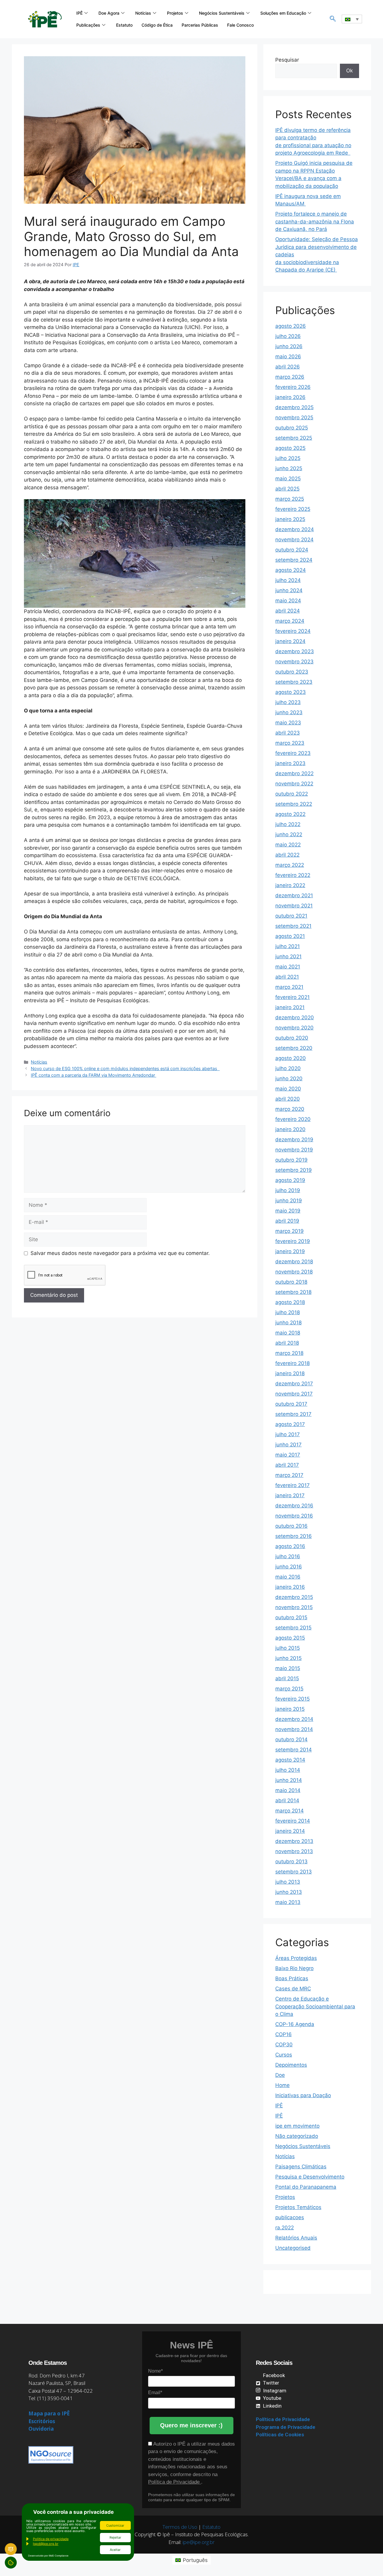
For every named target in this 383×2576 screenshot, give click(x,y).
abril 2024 (288, 611)
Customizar (115, 2525)
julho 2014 (288, 1770)
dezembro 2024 (295, 529)
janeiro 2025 (290, 519)
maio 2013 (288, 1902)
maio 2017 (288, 1455)
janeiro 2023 (290, 763)
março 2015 (289, 1689)
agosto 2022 (290, 814)
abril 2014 (287, 1800)
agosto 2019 (290, 1180)
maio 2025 (288, 479)
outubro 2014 (291, 1739)
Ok (349, 71)
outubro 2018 (291, 1282)
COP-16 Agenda (295, 2024)
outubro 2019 (291, 1160)
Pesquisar (287, 60)
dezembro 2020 (295, 1017)
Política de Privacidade (175, 2482)
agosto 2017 (290, 1424)
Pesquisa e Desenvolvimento (310, 2177)
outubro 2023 (292, 672)
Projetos (175, 13)
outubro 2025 (292, 428)
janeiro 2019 (290, 1251)
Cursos (284, 2055)
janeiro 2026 (290, 397)
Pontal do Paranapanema (306, 2187)
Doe (280, 2075)
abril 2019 (287, 1221)
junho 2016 (289, 1567)
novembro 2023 (294, 662)
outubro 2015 (291, 1617)
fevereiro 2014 (293, 1821)
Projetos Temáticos (298, 2207)
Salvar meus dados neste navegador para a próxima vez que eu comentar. (120, 1253)
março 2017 (289, 1475)
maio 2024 (288, 601)
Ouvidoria (41, 2429)
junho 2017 (288, 1445)
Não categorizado (297, 2136)
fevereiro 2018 (292, 1363)
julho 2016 (288, 1556)
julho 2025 (288, 458)
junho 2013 (289, 1892)
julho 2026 (288, 336)
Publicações (88, 25)
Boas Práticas (292, 1978)
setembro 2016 (294, 1536)
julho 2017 (288, 1434)
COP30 (284, 2045)
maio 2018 (288, 1333)
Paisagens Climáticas (301, 2167)
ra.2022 (285, 2228)
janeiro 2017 (290, 1495)
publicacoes (290, 2217)
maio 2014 (288, 1790)
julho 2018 (288, 1312)
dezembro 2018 (294, 1262)
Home (282, 2085)
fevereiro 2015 (292, 1699)
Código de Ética (157, 25)
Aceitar (115, 2550)
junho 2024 (289, 590)
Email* (155, 2393)
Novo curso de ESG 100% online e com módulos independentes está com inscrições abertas (125, 1068)
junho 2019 (289, 1201)
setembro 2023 (294, 682)
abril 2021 (287, 977)
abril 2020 (288, 1099)
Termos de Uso (180, 2527)
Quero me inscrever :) (191, 2425)
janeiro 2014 (290, 1831)
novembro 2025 (294, 418)
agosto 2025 (290, 448)
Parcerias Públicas (200, 25)
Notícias (143, 13)
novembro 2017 (294, 1394)
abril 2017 (287, 1465)
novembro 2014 (294, 1729)
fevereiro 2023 (293, 753)
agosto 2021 (290, 936)
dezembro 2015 (294, 1597)
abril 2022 (287, 855)
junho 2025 (289, 468)
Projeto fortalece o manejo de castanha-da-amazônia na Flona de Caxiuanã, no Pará (315, 221)
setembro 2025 (294, 438)
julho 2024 (288, 580)
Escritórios (42, 2421)
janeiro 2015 (290, 1709)
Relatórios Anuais (296, 2238)
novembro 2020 (294, 1028)
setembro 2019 (294, 1170)
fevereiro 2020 (293, 1119)
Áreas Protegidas (296, 1958)
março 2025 (290, 499)
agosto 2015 (290, 1638)
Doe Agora (109, 13)
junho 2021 (288, 956)
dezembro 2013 (294, 1841)
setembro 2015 (293, 1628)
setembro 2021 (293, 926)
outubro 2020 (292, 1038)
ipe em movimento (297, 2126)
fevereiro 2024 (293, 631)
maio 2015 (288, 1668)
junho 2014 (289, 1780)
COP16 (284, 2034)
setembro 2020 (294, 1048)
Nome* (155, 2371)
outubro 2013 (291, 1861)
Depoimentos (291, 2065)
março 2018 (289, 1353)
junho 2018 (288, 1323)
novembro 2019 (294, 1150)
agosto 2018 (290, 1302)
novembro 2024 (294, 540)
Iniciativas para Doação (303, 2095)
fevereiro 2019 (293, 1241)
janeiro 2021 (290, 1007)
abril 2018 (287, 1343)
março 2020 (290, 1109)
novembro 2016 (294, 1516)
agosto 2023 (291, 692)
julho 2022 (288, 824)
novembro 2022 (294, 784)
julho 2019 (288, 1190)
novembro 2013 (294, 1851)
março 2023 (290, 743)
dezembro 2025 (294, 407)
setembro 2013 (294, 1872)
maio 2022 (288, 845)
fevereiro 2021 (292, 997)
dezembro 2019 (294, 1140)
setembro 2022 (294, 804)
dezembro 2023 (295, 651)
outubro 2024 (292, 550)
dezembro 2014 (294, 1719)
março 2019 (289, 1231)
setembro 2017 (293, 1414)
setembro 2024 (294, 560)
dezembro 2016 (294, 1506)
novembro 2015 (294, 1607)
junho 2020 (289, 1078)
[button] (333, 19)
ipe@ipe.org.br (199, 2542)
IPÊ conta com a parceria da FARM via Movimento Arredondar (94, 1075)
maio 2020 (288, 1089)
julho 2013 (288, 1882)
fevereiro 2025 (293, 509)
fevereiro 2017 (292, 1485)
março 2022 (290, 865)
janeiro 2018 (290, 1373)
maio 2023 (288, 723)
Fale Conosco (240, 25)
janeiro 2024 (290, 641)
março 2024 (290, 621)
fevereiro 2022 (293, 875)
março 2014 (289, 1811)
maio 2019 (288, 1211)
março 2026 (290, 377)
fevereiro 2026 (293, 387)
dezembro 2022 (294, 773)
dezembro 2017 (294, 1384)
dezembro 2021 (294, 895)
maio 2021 (288, 967)
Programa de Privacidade (286, 2427)
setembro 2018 (293, 1292)
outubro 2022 (292, 794)
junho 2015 (288, 1658)
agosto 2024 (291, 570)
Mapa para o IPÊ (49, 2413)
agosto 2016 (290, 1546)
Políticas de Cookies (280, 2435)
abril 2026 (288, 367)
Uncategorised (293, 2248)
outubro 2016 (291, 1526)
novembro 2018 (294, 1272)
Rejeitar (115, 2537)
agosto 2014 (290, 1760)
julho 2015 (288, 1648)
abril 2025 (287, 489)
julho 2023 (288, 702)
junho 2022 (289, 834)
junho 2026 (289, 346)
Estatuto (124, 25)
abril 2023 (288, 733)
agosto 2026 (291, 326)
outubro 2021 (291, 916)
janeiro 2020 (290, 1129)
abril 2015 (287, 1678)
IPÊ (79, 13)
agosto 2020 (291, 1058)
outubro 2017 (291, 1404)
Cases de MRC (293, 1989)
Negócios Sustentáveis (222, 13)
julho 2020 (288, 1068)
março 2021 (289, 987)
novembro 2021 (294, 906)
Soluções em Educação (283, 13)
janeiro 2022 (290, 885)
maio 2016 (288, 1577)
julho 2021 (288, 946)
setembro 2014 (294, 1750)
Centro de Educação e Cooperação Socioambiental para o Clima (315, 2006)
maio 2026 (288, 357)
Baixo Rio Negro (294, 1968)
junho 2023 (289, 712)
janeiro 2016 (290, 1587)
